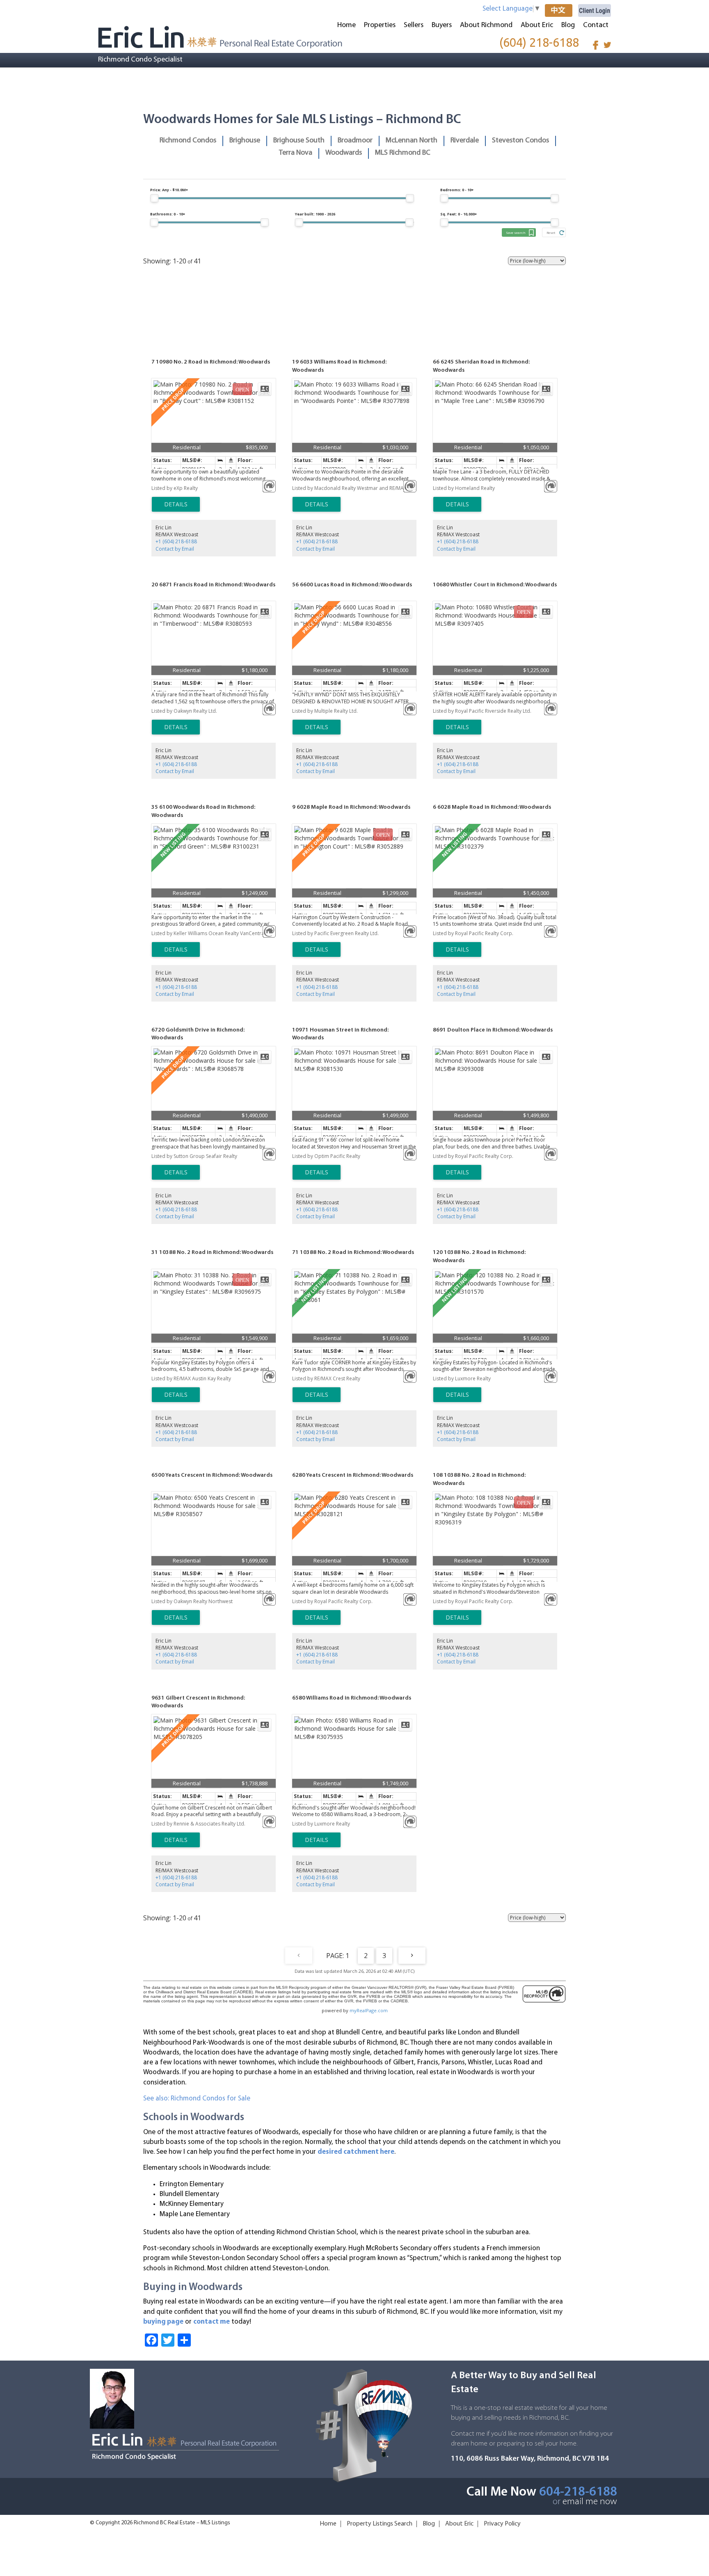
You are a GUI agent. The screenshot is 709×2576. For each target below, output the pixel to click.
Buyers (442, 25)
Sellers (414, 25)
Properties (380, 25)
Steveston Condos (520, 141)
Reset (551, 232)
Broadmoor (355, 141)
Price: (169, 190)
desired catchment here (356, 2152)
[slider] (154, 198)
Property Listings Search (380, 2524)
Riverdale (465, 141)
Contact (596, 25)
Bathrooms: (168, 214)
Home (346, 25)
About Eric (537, 25)
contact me (212, 2322)
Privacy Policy (502, 2524)
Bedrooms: (457, 190)
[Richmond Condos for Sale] (220, 37)
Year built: (315, 214)
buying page (163, 2322)
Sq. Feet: (459, 214)
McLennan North (412, 141)
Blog (568, 25)
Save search (516, 232)
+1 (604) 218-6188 (176, 541)
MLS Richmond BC (403, 153)
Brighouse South (299, 141)
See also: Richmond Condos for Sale (197, 2099)
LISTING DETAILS (176, 504)
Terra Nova (296, 153)
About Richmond (486, 25)
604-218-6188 (578, 2492)
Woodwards (344, 153)
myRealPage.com (369, 2010)
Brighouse (245, 141)
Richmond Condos (188, 141)
